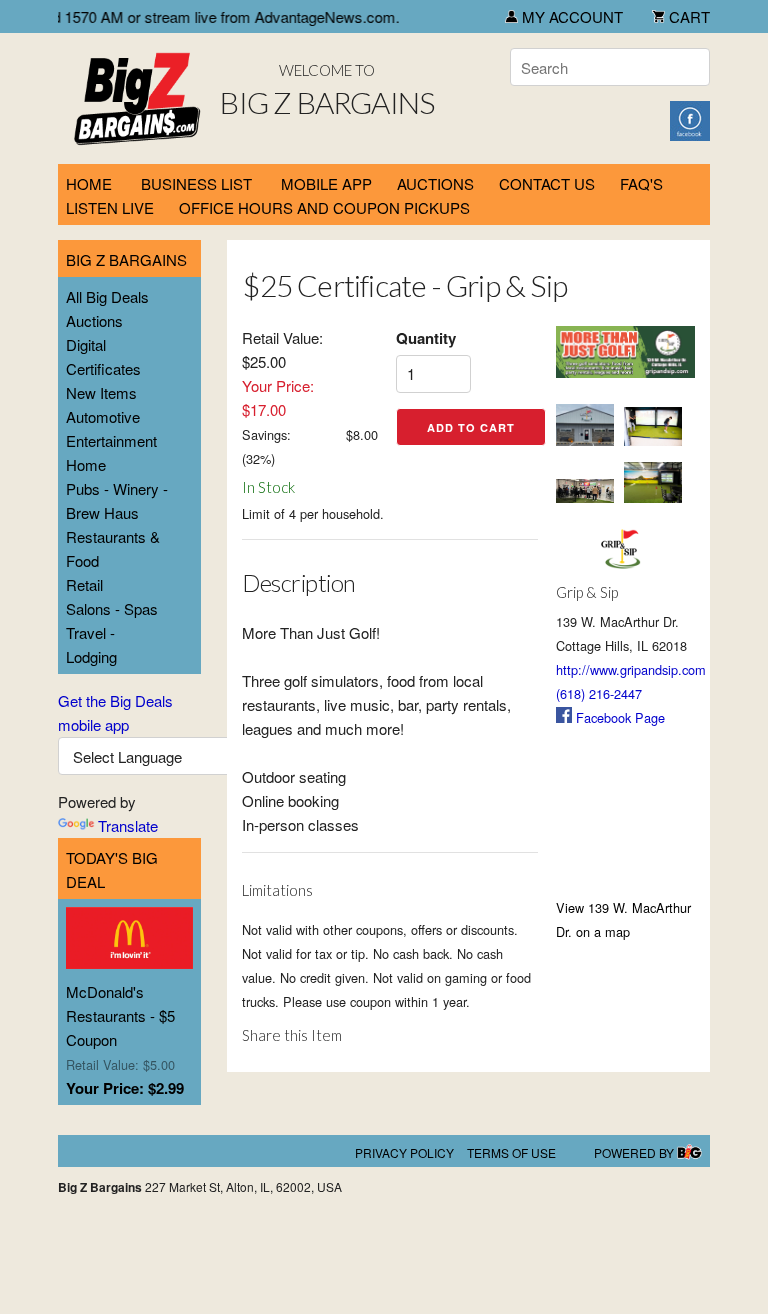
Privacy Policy (404, 1152)
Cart (687, 16)
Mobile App (326, 183)
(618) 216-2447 (599, 693)
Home (89, 183)
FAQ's (641, 183)
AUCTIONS (435, 183)
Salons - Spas (112, 608)
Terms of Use (511, 1152)
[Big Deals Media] (690, 1152)
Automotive (103, 416)
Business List (196, 183)
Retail (84, 584)
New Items (101, 392)
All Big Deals (107, 296)
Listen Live (110, 207)
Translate (128, 825)
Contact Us (547, 183)
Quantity (426, 338)
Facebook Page (618, 717)
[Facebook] (690, 118)
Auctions (94, 320)
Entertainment (111, 440)
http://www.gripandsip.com (631, 669)
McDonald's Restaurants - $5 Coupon (120, 1015)
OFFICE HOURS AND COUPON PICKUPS (324, 207)
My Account (570, 16)
